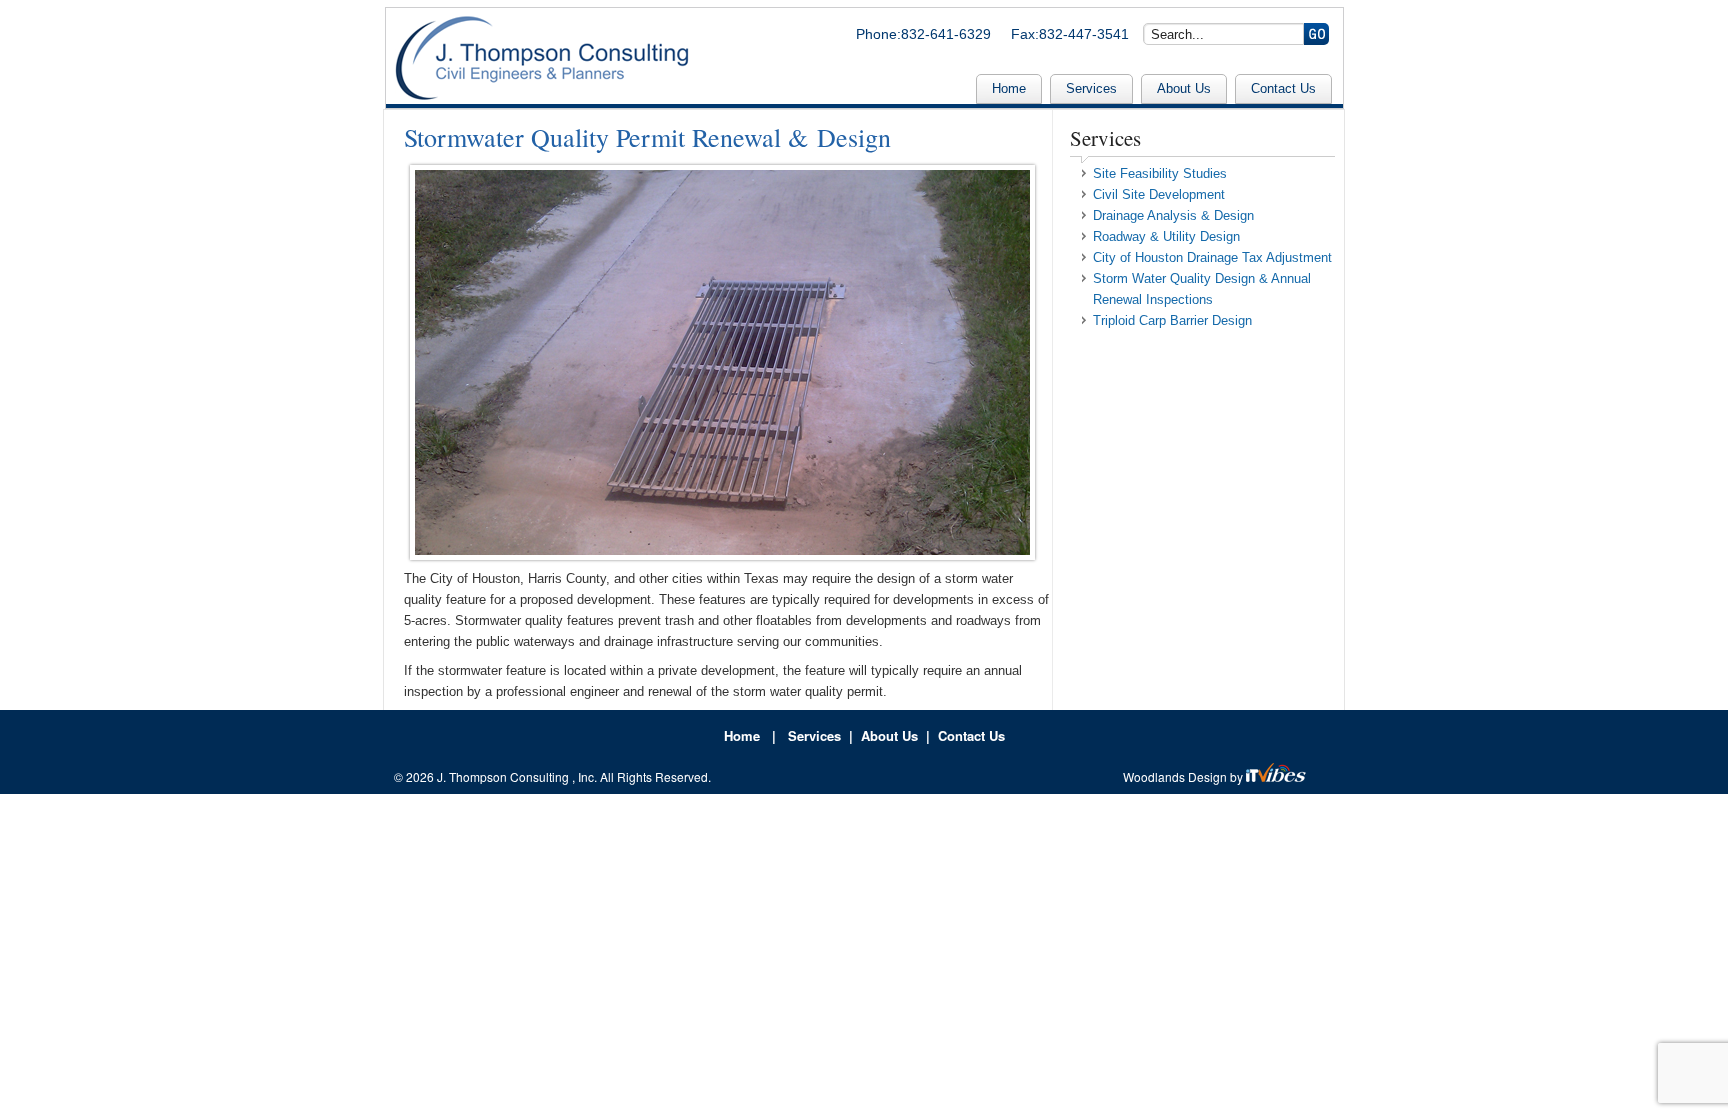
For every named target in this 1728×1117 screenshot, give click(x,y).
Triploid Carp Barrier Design (1172, 320)
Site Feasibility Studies (1160, 173)
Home (1009, 88)
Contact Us (1283, 88)
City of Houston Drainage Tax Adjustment (1212, 257)
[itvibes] (1277, 776)
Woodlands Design (1176, 776)
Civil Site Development (1159, 194)
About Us (1184, 88)
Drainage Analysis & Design (1173, 215)
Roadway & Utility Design (1166, 236)
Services (1091, 88)
